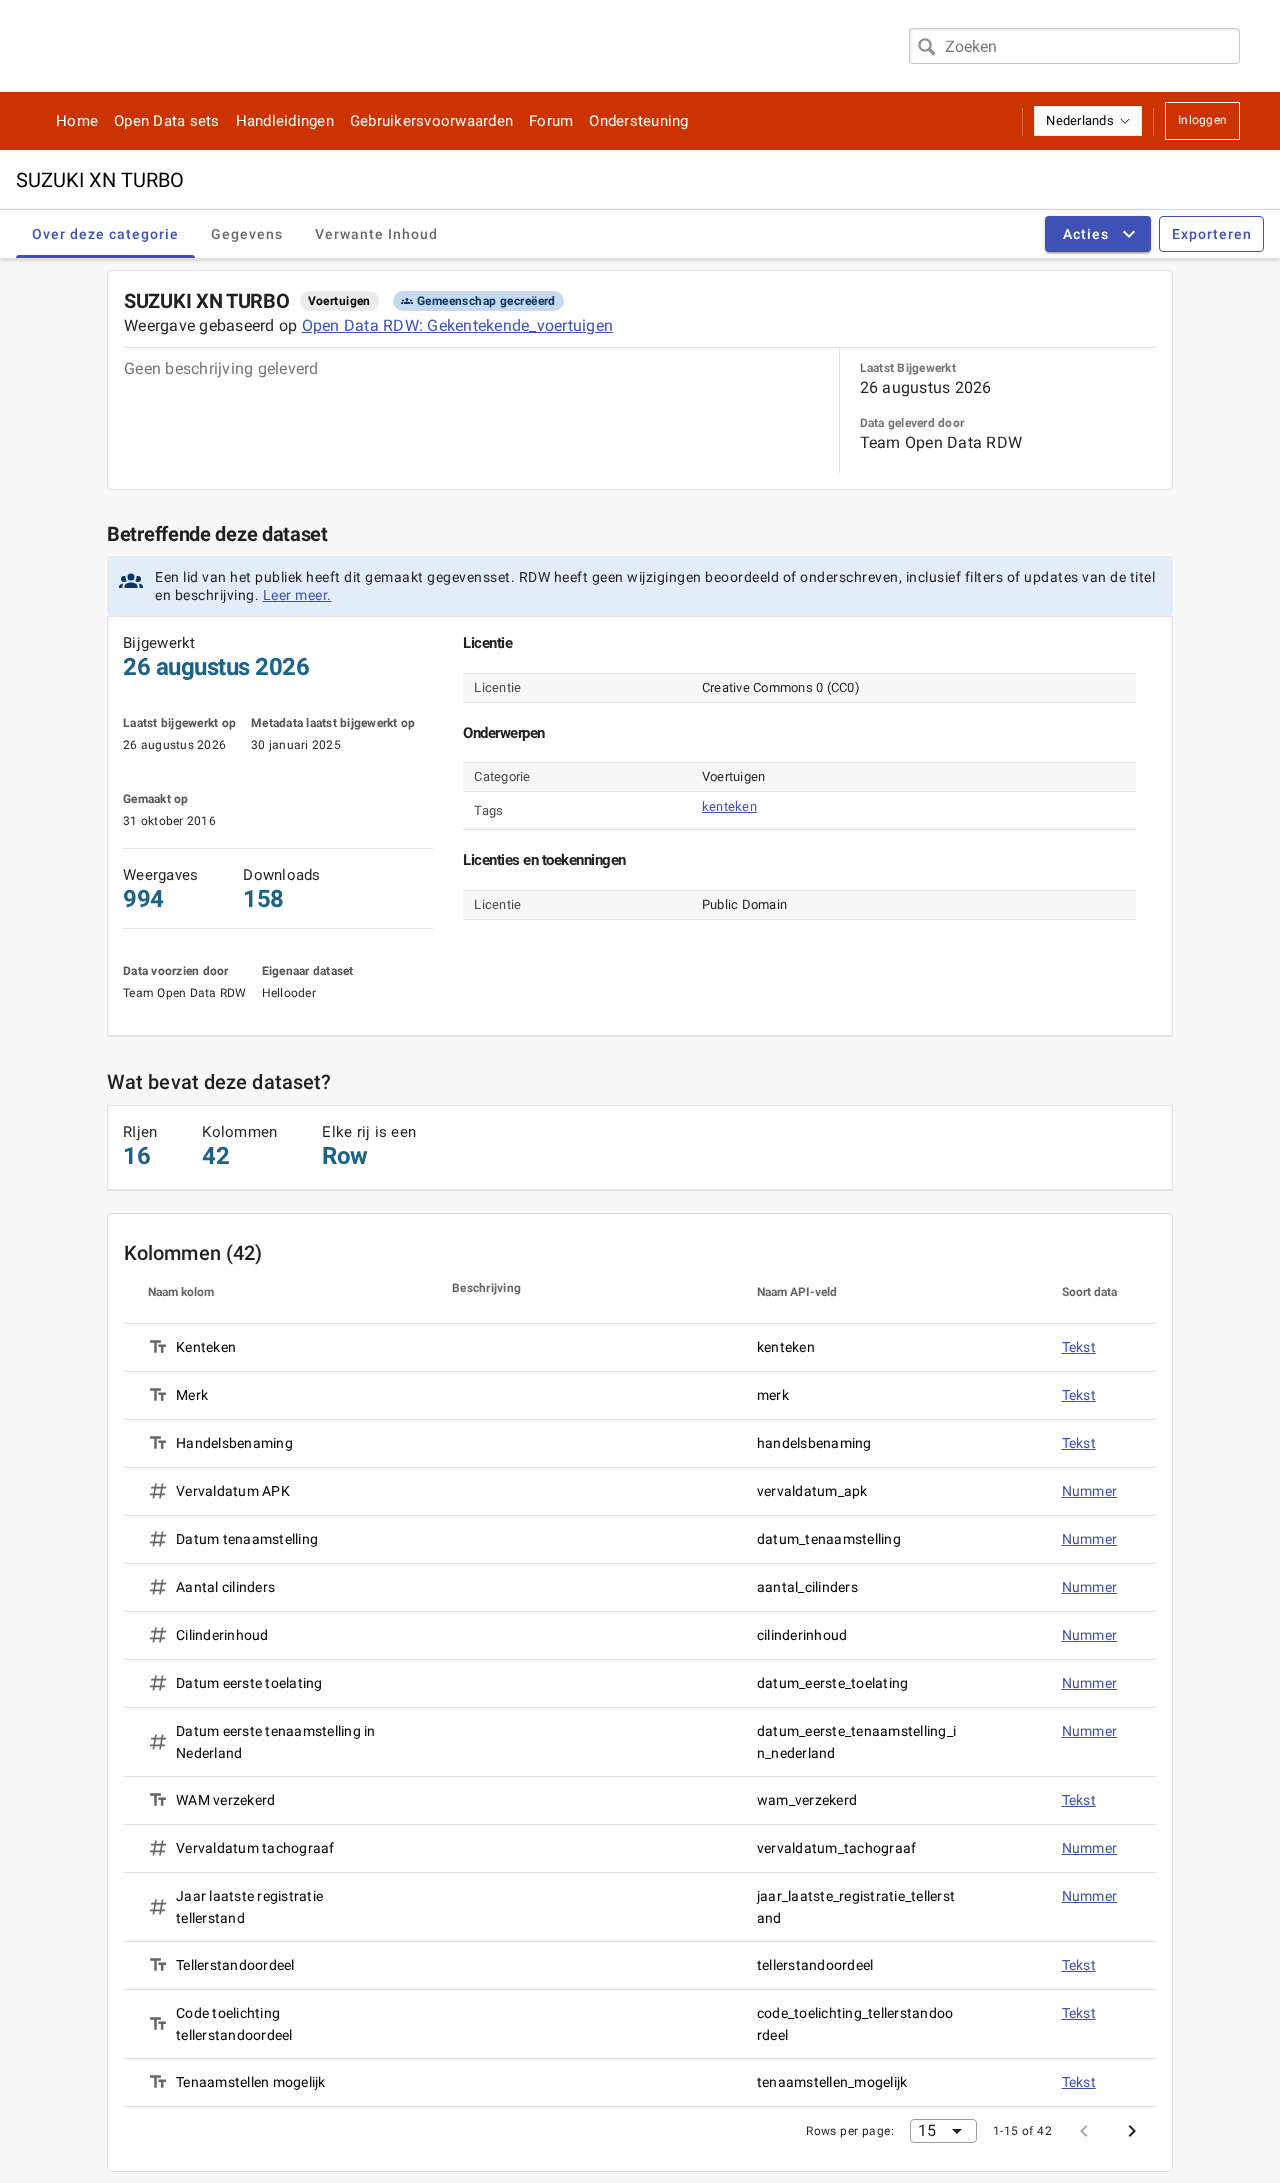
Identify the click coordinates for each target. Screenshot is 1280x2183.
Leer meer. (297, 595)
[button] (1088, 121)
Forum (551, 121)
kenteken (729, 806)
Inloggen (1202, 120)
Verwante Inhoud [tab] (376, 234)
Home (77, 121)
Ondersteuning (638, 121)
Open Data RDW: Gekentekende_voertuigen (458, 325)
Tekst (1079, 1347)
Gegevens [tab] (247, 234)
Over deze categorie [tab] (105, 234)
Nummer (1090, 1491)
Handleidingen (285, 121)
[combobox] (1074, 46)
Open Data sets (167, 121)
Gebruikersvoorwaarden (431, 121)
